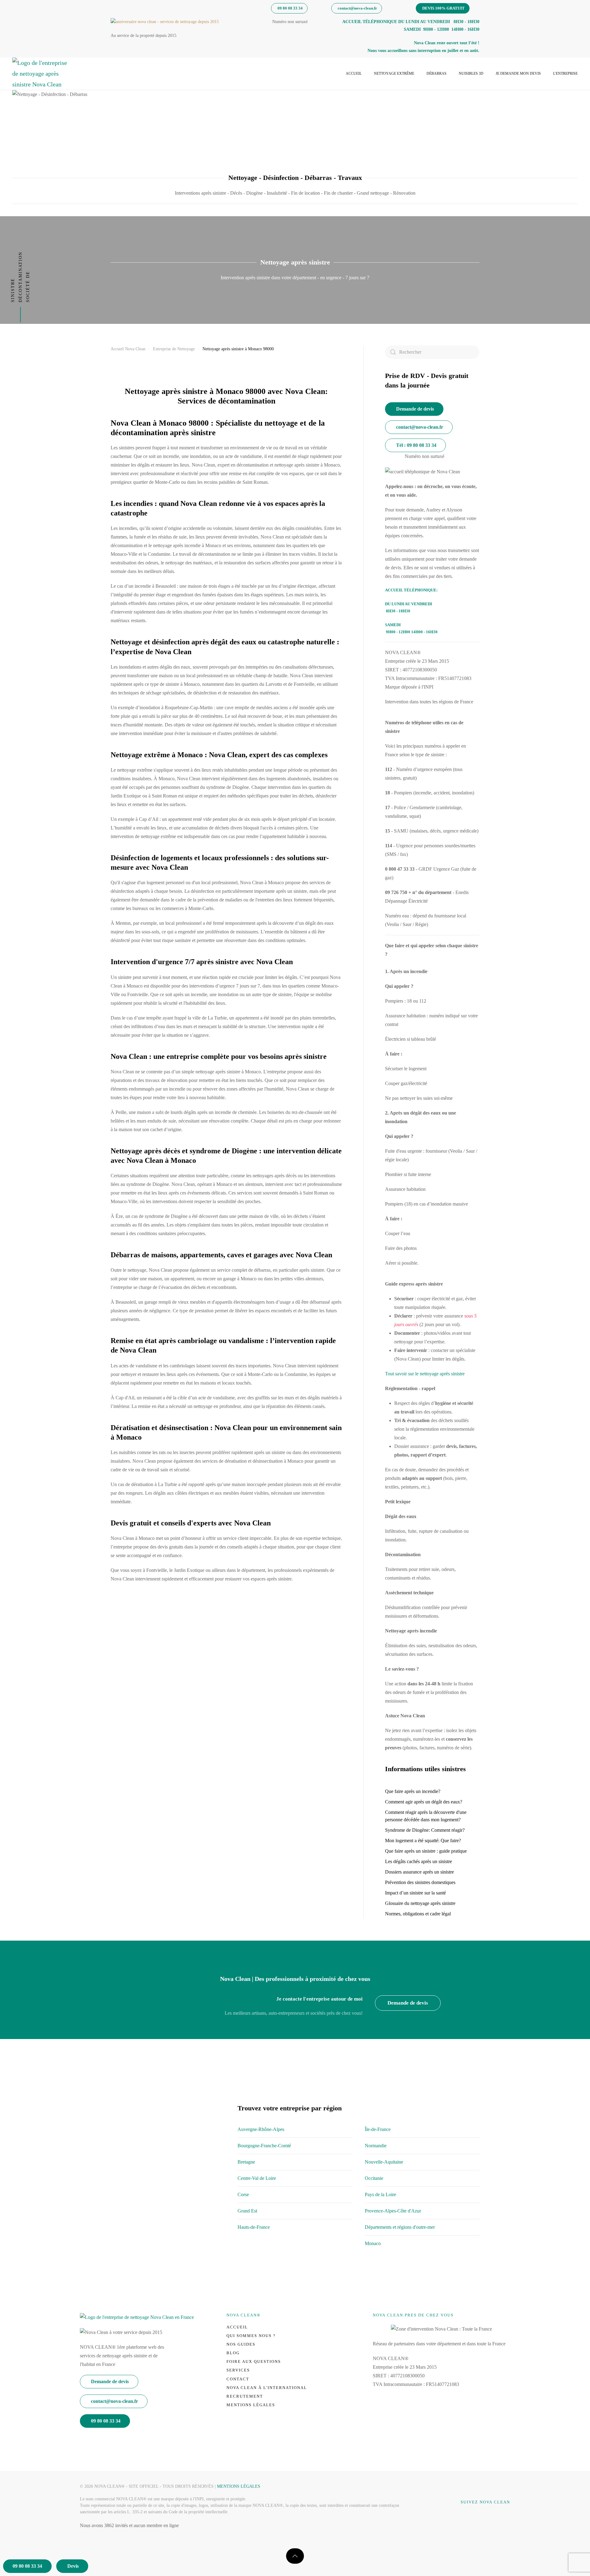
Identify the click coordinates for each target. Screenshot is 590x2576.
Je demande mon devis (518, 74)
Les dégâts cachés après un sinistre (419, 1861)
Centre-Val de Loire (257, 2178)
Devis (73, 2566)
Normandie (376, 2146)
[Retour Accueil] (40, 74)
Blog (233, 2353)
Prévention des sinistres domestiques (420, 1882)
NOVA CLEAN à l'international (267, 2388)
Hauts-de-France (254, 2227)
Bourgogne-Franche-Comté (264, 2146)
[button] (295, 2556)
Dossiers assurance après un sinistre (419, 1872)
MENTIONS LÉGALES (239, 2486)
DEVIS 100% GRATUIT (443, 8)
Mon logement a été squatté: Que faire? (423, 1841)
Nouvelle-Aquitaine (384, 2162)
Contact (238, 2379)
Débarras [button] (437, 74)
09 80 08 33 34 (290, 8)
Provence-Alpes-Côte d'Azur (393, 2211)
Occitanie (374, 2178)
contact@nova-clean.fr (357, 8)
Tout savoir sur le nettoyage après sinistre (425, 1374)
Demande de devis (415, 409)
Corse (243, 2194)
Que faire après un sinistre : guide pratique (426, 1851)
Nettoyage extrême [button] (394, 74)
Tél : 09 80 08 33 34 (416, 445)
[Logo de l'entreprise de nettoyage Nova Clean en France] (137, 2317)
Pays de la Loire (380, 2194)
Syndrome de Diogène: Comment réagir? (425, 1830)
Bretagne (246, 2162)
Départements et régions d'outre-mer (400, 2227)
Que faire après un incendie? (413, 1791)
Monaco (373, 2243)
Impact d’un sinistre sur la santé (415, 1893)
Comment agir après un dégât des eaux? (424, 1802)
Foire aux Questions (254, 2361)
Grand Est (247, 2211)
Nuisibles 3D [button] (471, 74)
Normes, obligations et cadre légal (418, 1914)
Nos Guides (241, 2344)
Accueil (354, 74)
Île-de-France (378, 2129)
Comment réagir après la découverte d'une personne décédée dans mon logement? (426, 1816)
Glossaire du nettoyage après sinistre (420, 1903)
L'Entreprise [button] (565, 74)
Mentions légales (251, 2405)
